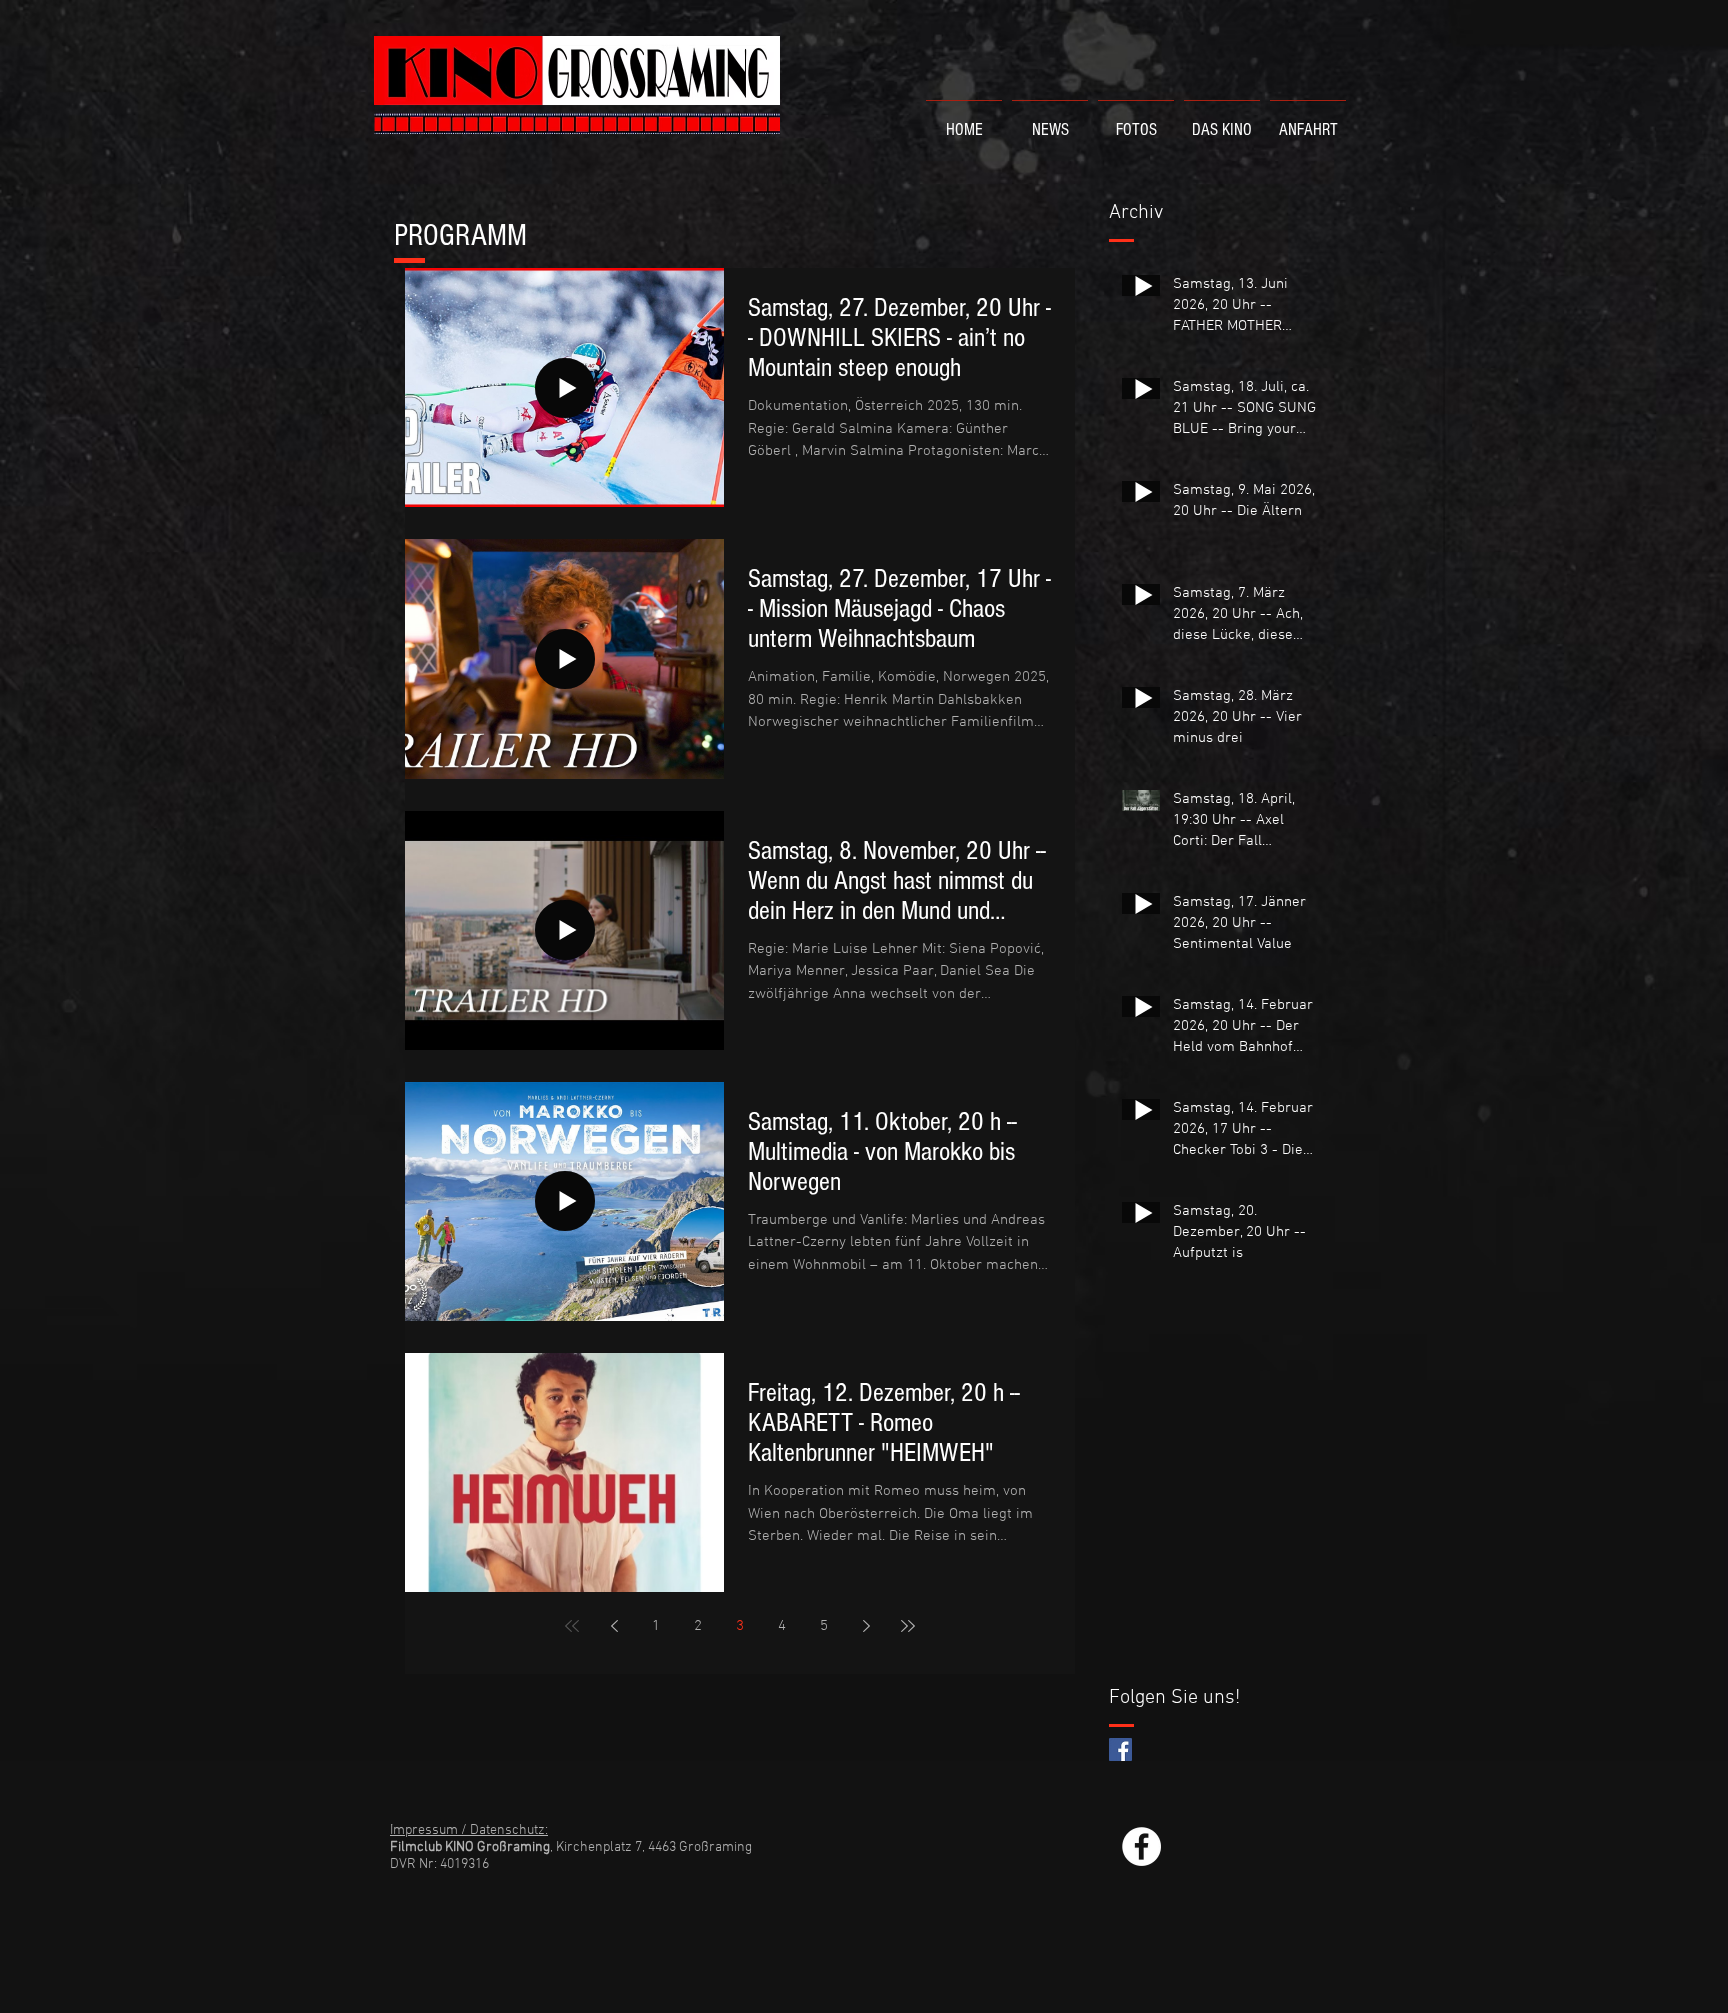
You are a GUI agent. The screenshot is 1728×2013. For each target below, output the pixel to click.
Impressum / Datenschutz (467, 1830)
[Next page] (866, 1626)
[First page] (572, 1626)
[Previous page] (614, 1626)
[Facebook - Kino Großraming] (1141, 1846)
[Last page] (908, 1626)
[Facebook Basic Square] (1120, 1749)
